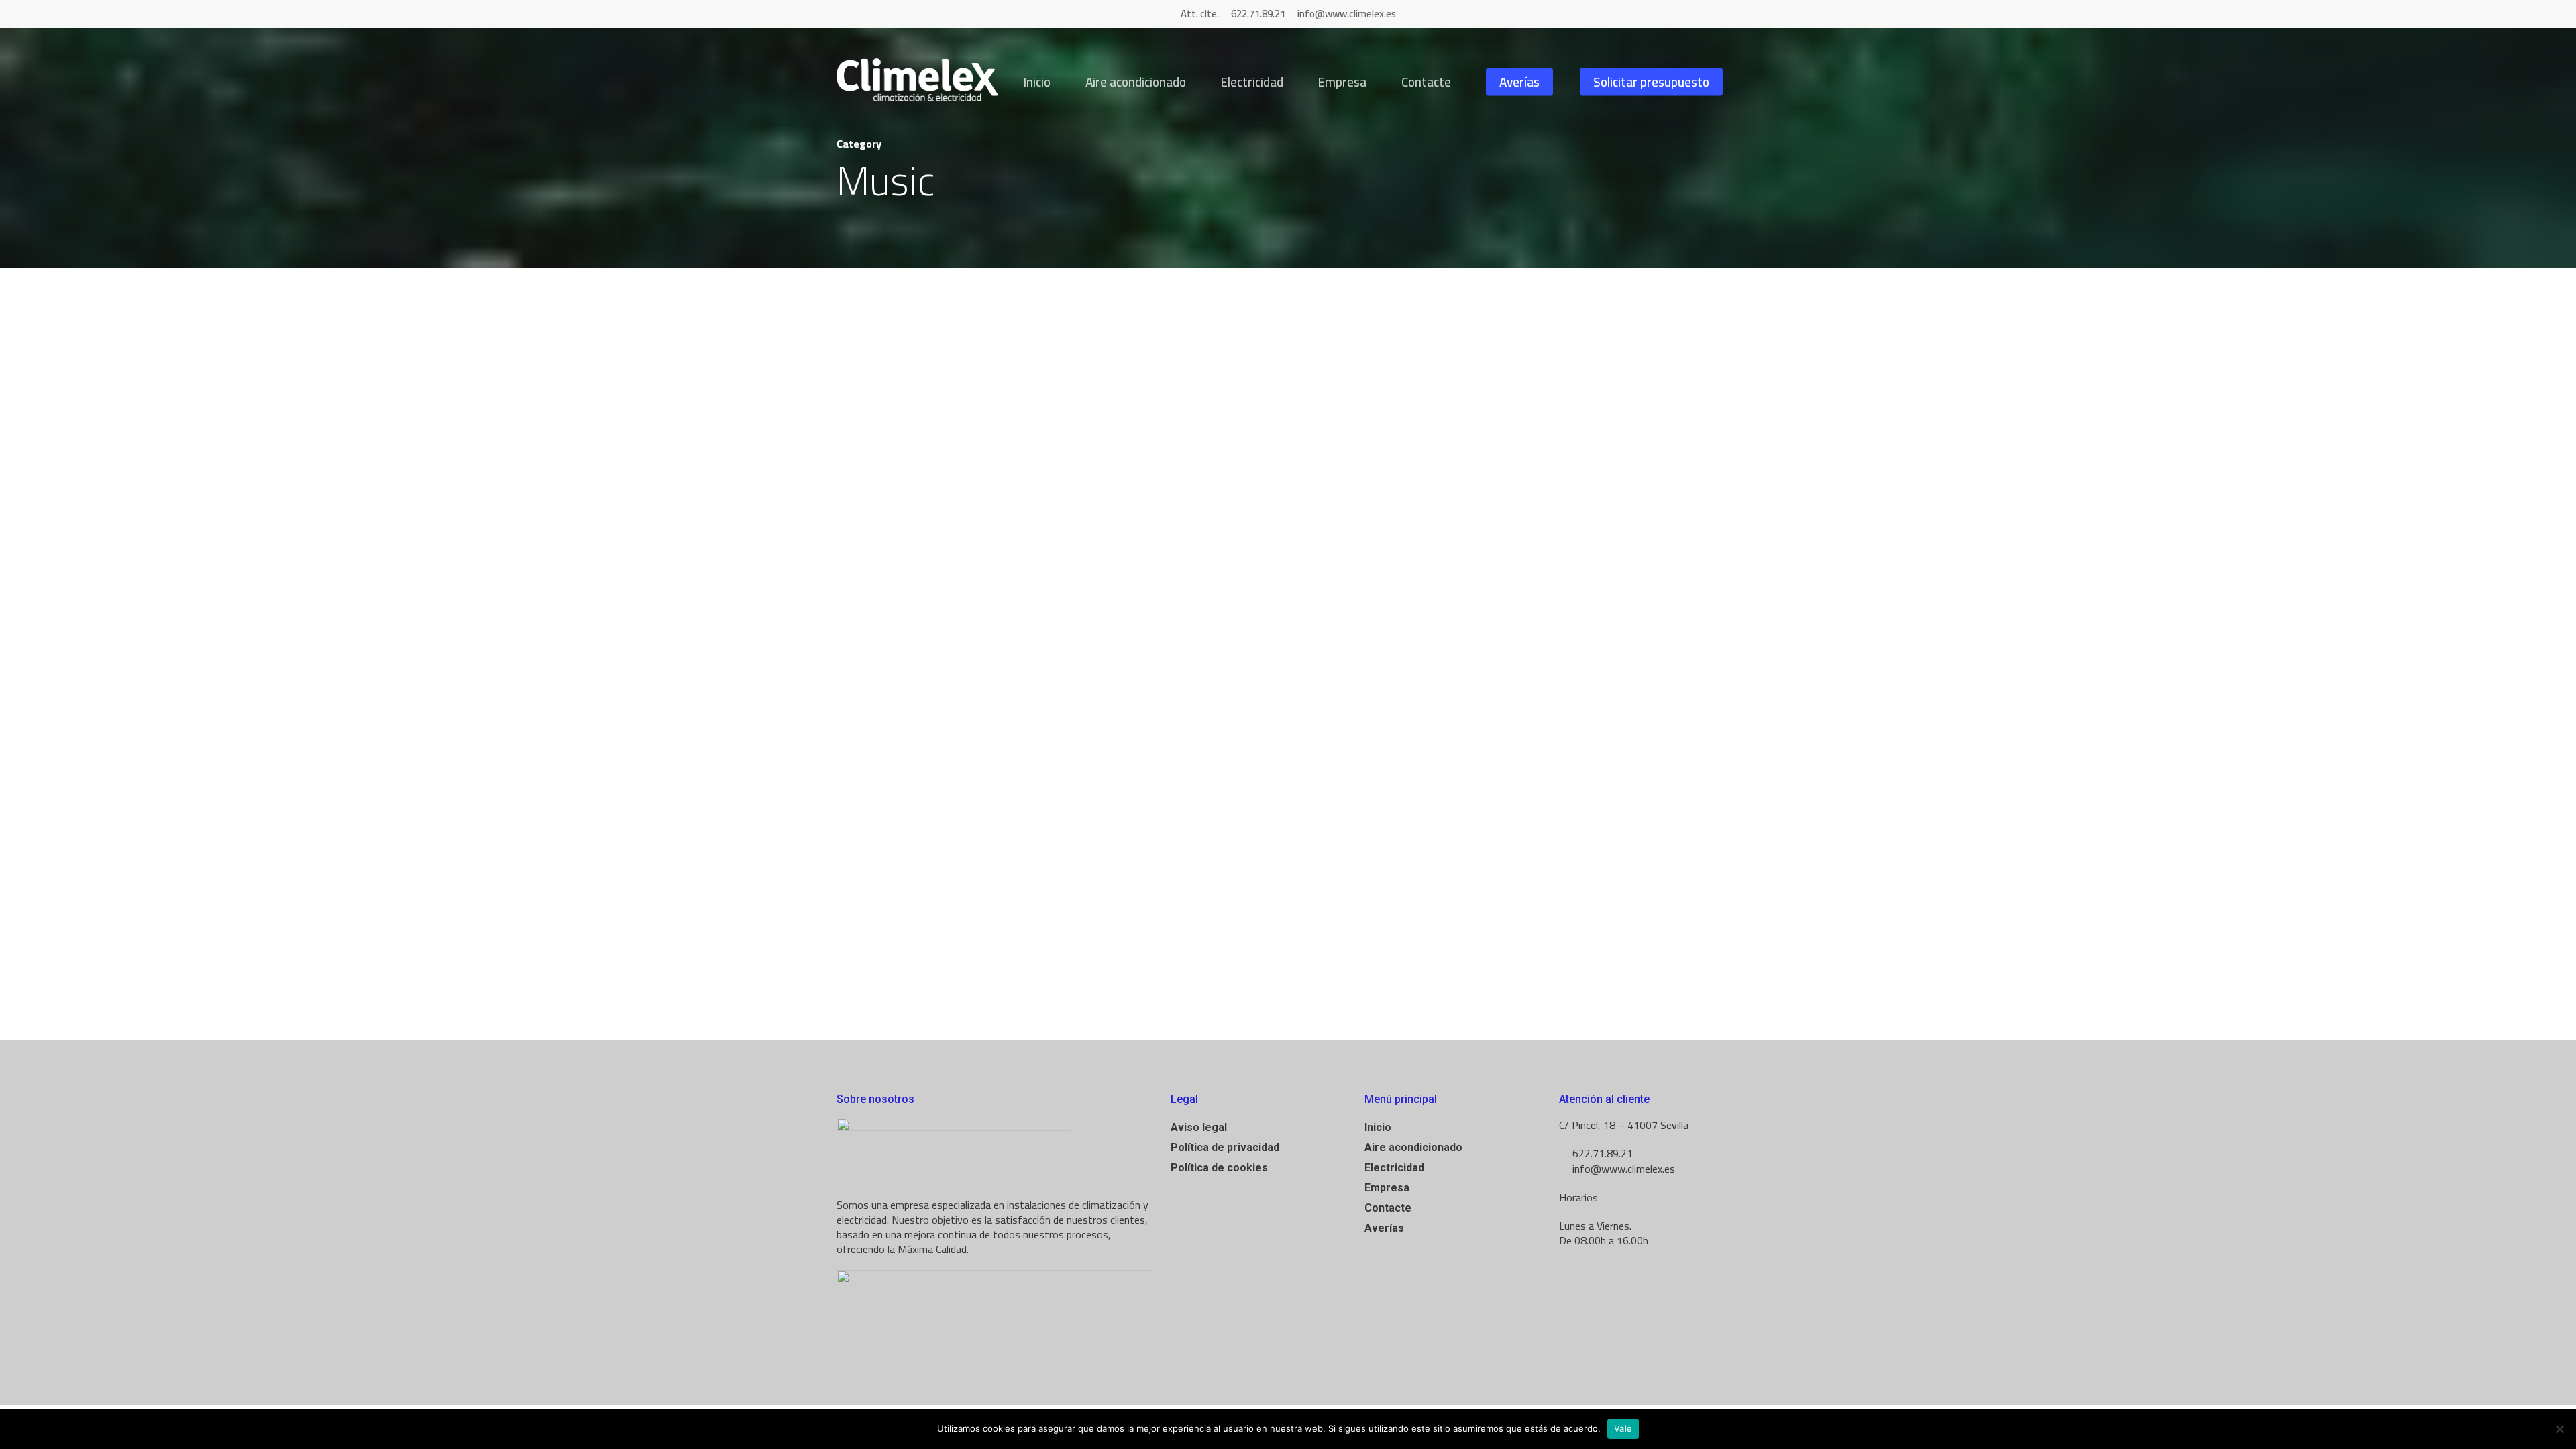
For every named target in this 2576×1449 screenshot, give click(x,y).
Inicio (1037, 82)
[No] (2559, 1429)
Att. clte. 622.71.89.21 (1234, 14)
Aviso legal (1199, 1127)
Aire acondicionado (1136, 82)
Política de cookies (1219, 1168)
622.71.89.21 (1601, 1153)
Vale (1623, 1428)
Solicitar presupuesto (1651, 82)
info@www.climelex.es (1347, 14)
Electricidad (1252, 82)
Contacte (1426, 82)
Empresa (1342, 82)
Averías (1519, 82)
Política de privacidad (1225, 1147)
